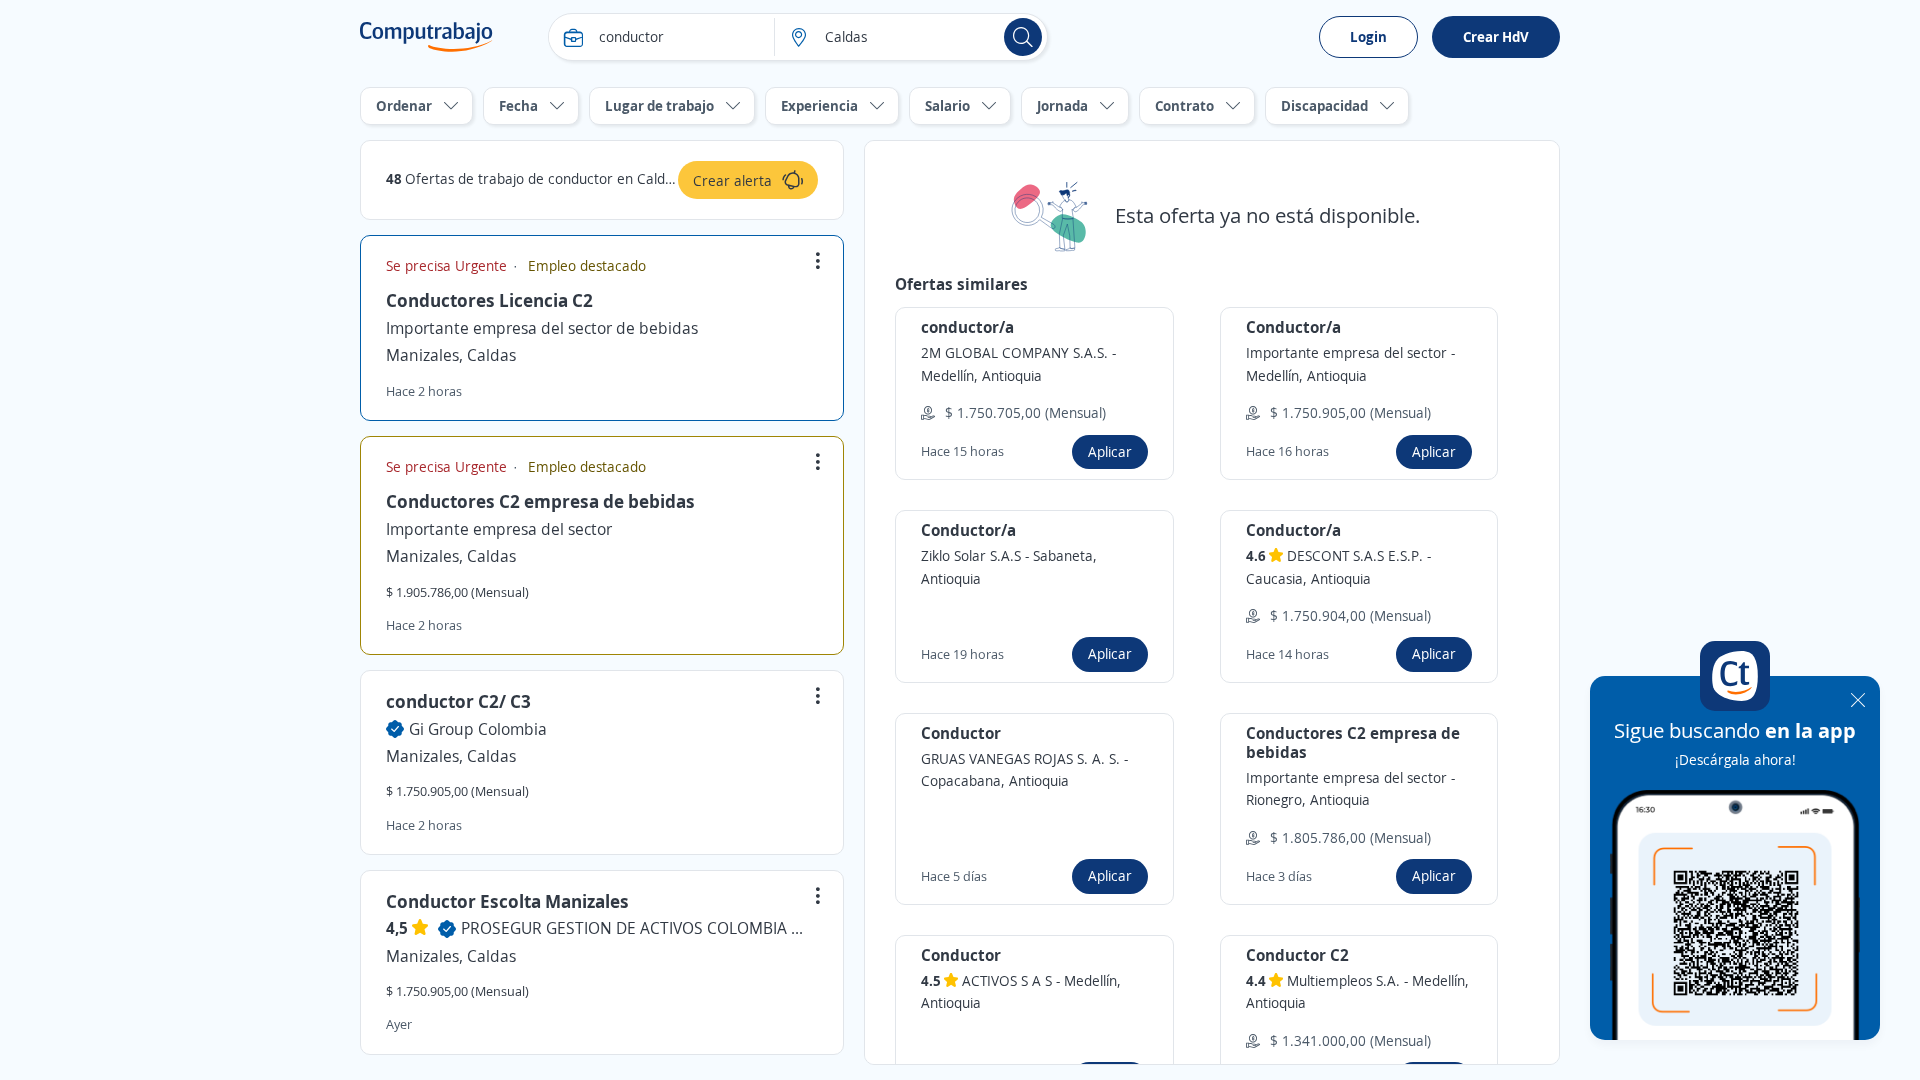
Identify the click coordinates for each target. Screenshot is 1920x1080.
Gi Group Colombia (478, 729)
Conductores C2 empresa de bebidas (540, 501)
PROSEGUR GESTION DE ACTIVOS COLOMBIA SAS (636, 928)
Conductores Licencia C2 (489, 300)
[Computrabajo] (426, 37)
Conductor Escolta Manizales (507, 901)
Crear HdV (1496, 36)
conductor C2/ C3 (458, 701)
